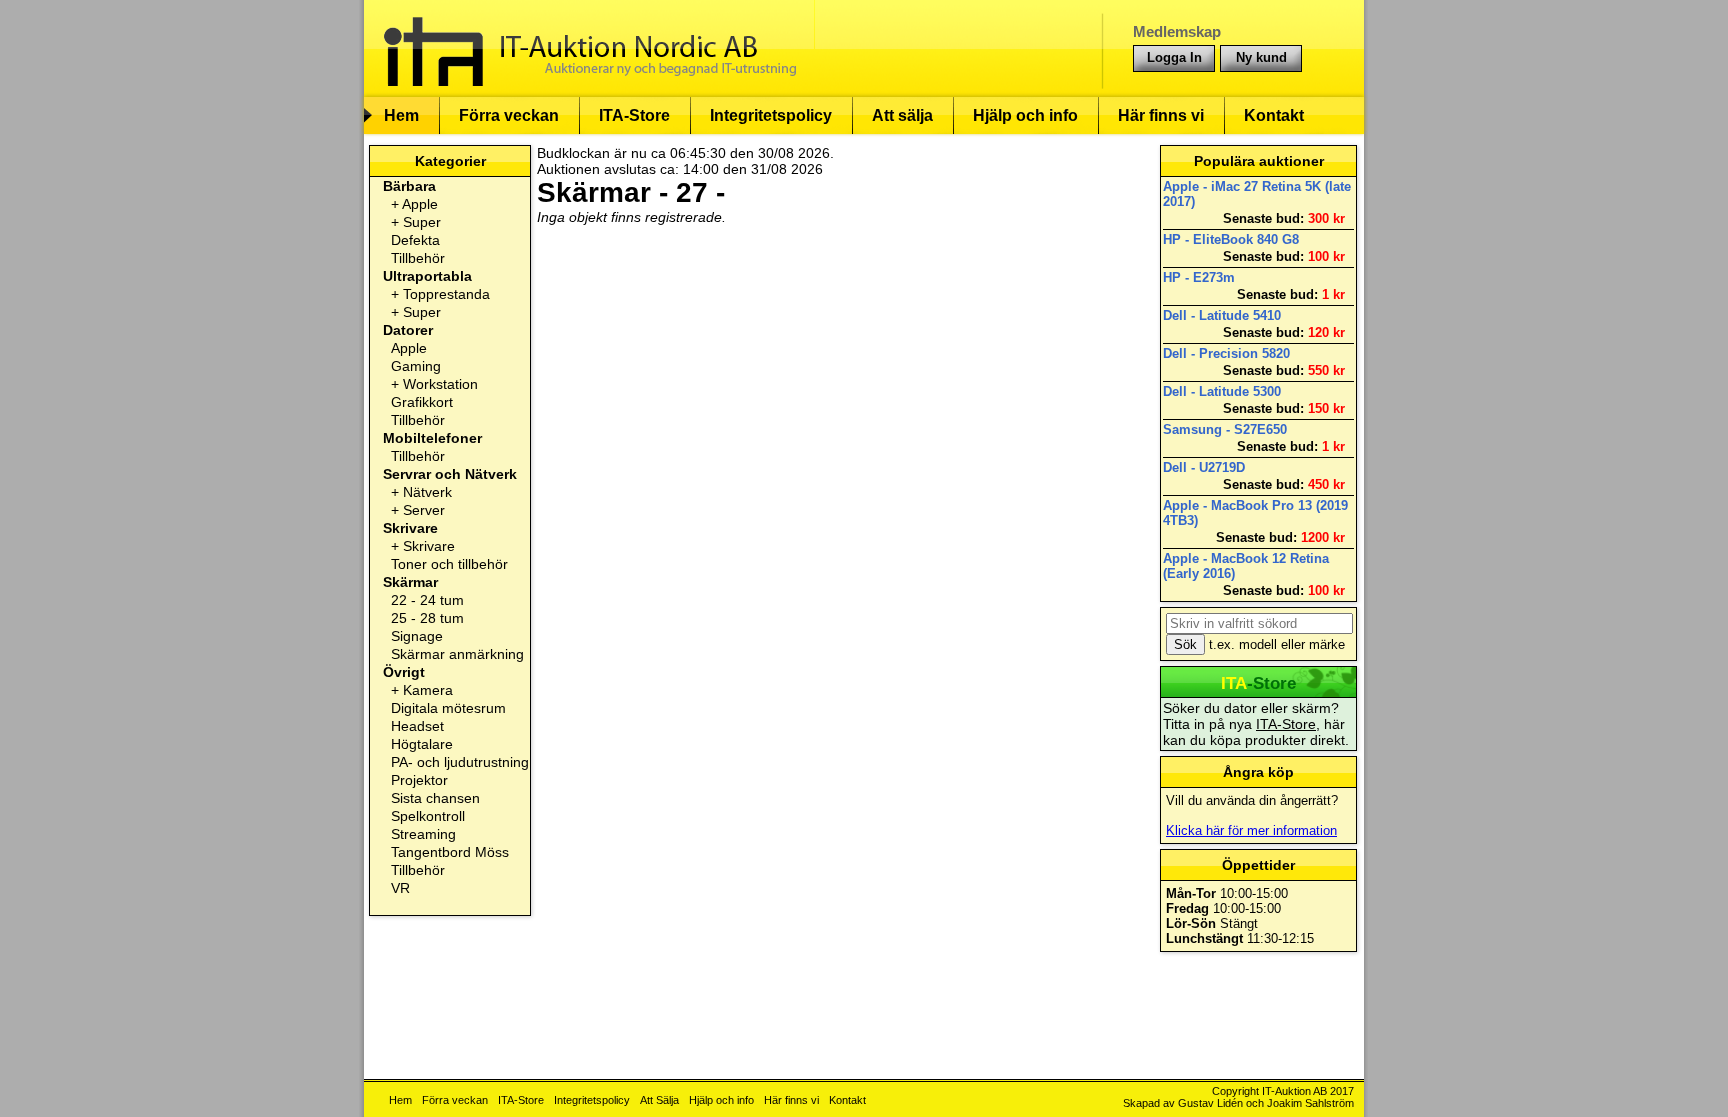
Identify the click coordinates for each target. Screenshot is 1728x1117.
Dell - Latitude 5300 (1222, 391)
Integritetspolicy (771, 115)
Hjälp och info (1025, 115)
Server (424, 510)
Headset (417, 726)
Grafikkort (422, 402)
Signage (417, 636)
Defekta (415, 240)
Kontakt (1274, 115)
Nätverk (427, 492)
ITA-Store (634, 115)
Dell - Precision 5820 (1226, 353)
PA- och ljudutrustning (460, 762)
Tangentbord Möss (450, 852)
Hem (401, 115)
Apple (420, 204)
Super (422, 222)
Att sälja (902, 115)
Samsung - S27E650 (1225, 429)
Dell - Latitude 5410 (1222, 315)
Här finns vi (1161, 115)
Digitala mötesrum (448, 708)
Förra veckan (509, 115)
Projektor (419, 780)
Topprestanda (446, 294)
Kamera (428, 690)
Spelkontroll (428, 816)
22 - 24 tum (427, 600)
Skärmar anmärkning (457, 654)
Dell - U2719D (1204, 467)
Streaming (423, 834)
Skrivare (429, 546)
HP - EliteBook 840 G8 (1231, 239)
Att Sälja (659, 1100)
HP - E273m (1199, 277)
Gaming (416, 366)
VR (400, 888)
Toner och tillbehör (449, 564)
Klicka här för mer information (1251, 830)
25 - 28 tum (427, 618)
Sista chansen (435, 798)
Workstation (440, 384)
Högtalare (422, 744)
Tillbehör (418, 258)
